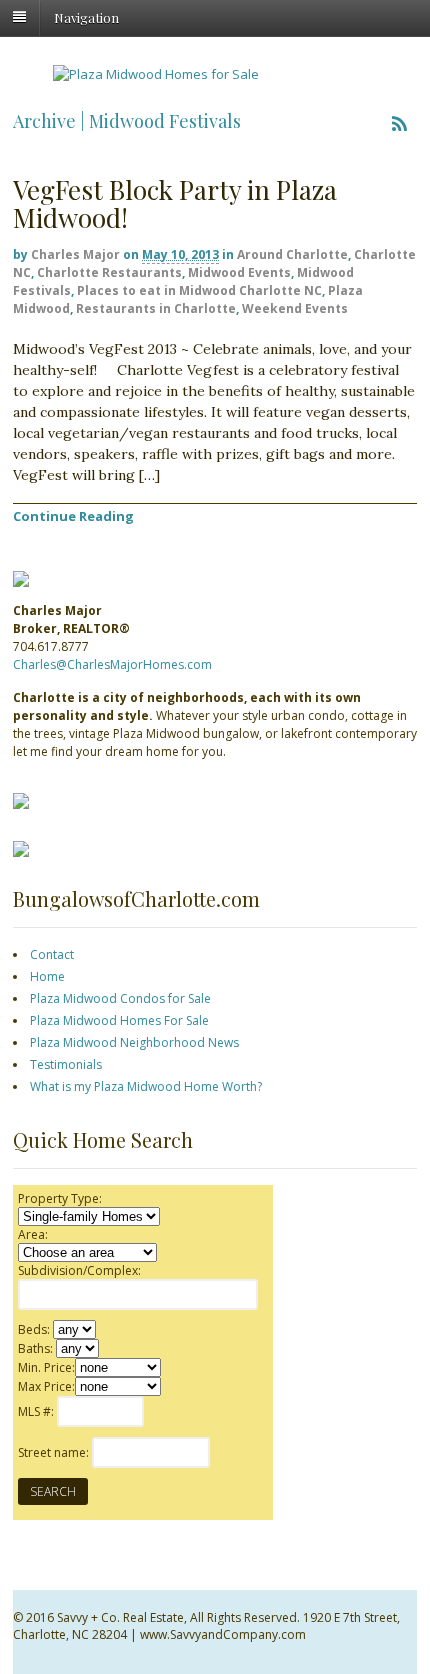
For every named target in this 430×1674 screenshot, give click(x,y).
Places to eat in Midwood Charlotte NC (199, 290)
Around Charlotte (292, 254)
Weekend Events (295, 308)
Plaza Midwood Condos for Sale (120, 998)
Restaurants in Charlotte (156, 308)
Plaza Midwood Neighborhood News (134, 1042)
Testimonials (66, 1064)
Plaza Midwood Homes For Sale (119, 1020)
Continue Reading (73, 516)
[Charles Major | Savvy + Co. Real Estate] (156, 74)
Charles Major (75, 254)
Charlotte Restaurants (109, 272)
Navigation (86, 16)
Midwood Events (239, 272)
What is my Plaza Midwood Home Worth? (146, 1086)
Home (47, 976)
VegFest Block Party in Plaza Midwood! (175, 204)
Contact (52, 954)
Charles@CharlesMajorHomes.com (112, 664)
